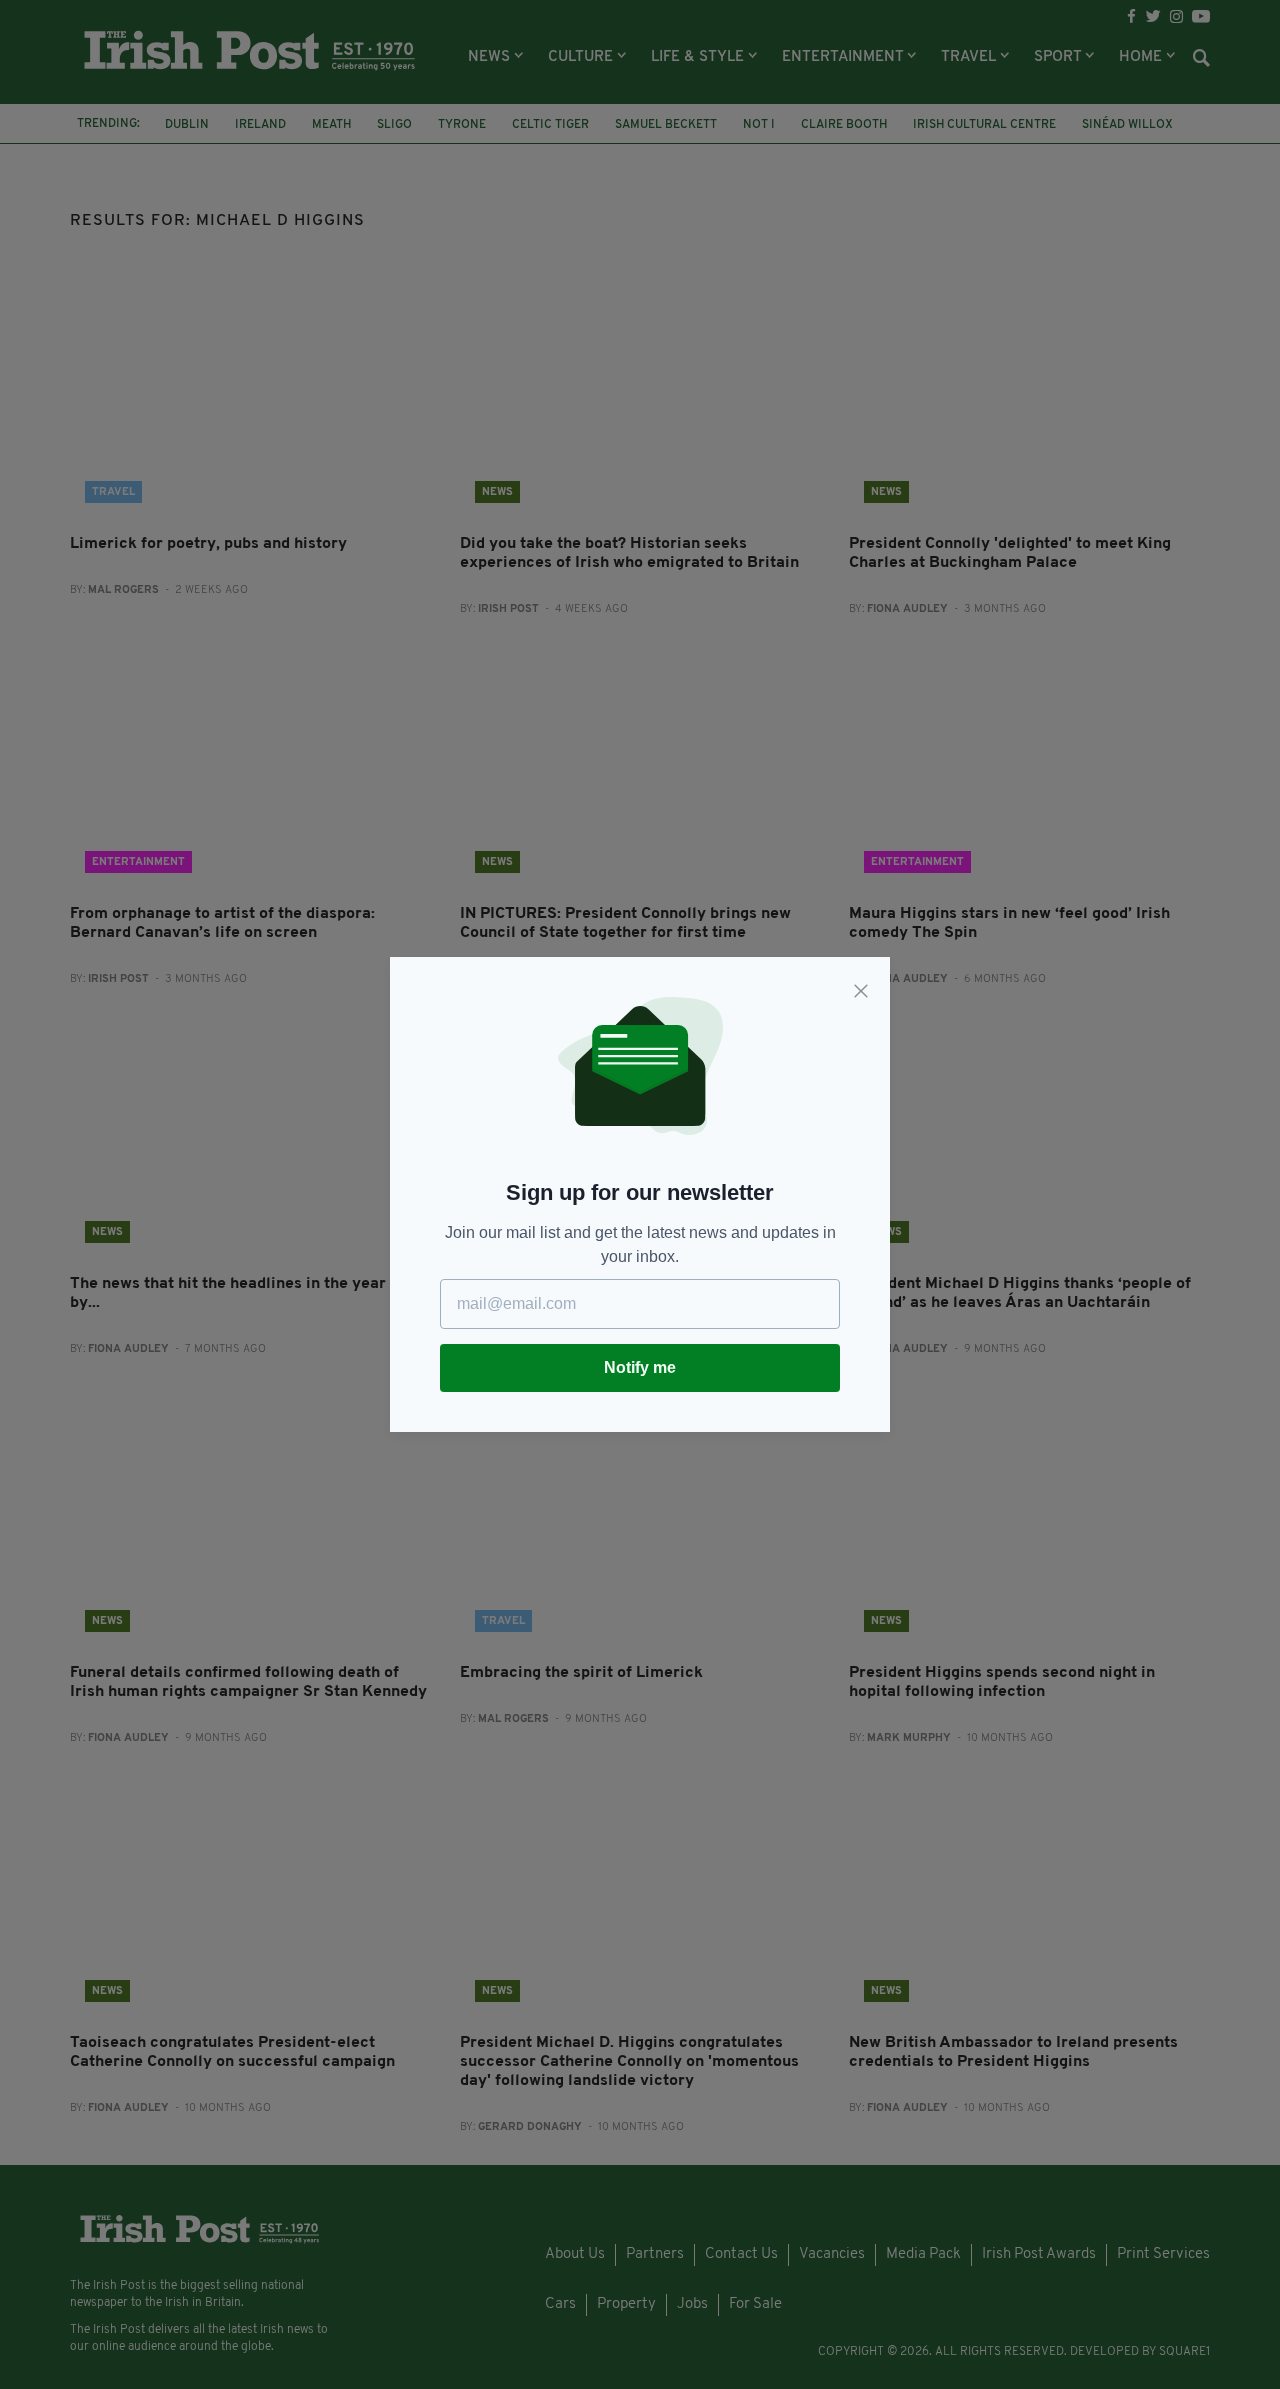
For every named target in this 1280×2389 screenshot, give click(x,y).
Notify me (640, 1367)
